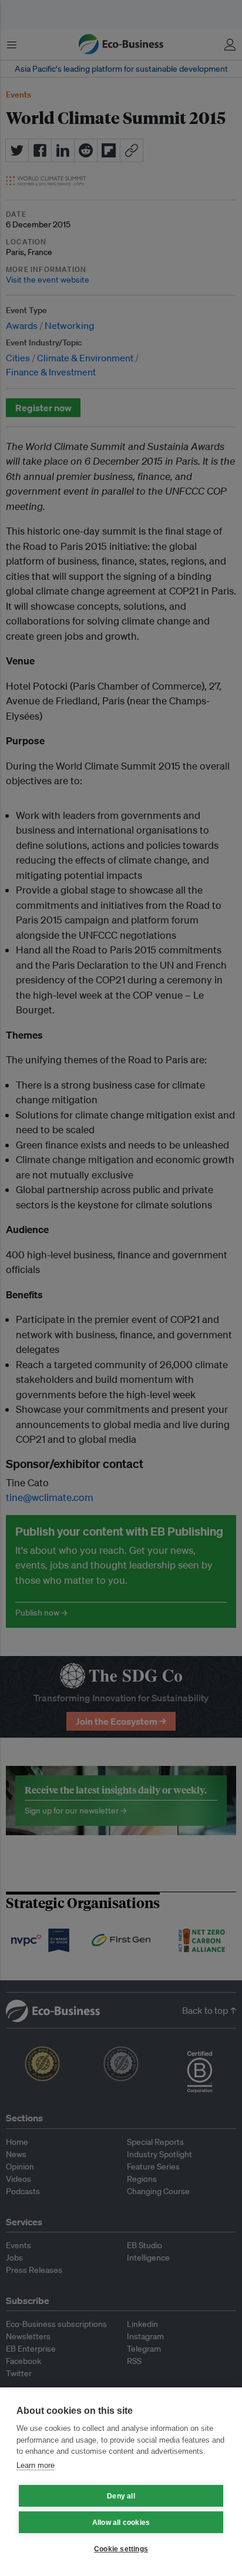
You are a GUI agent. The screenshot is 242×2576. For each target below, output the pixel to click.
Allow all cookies (121, 2523)
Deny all (121, 2496)
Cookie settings (121, 2549)
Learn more (36, 2465)
